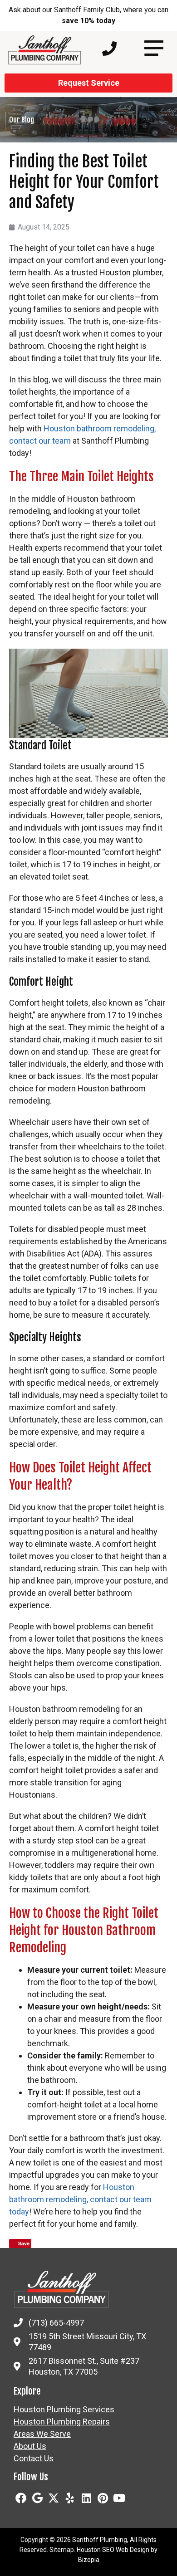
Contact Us (34, 2459)
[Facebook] (21, 2498)
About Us (30, 2446)
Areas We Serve (42, 2434)
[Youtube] (119, 2498)
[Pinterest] (103, 2498)
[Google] (37, 2498)
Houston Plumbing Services (64, 2410)
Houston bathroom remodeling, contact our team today (80, 2199)
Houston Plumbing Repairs (62, 2422)
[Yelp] (70, 2498)
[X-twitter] (54, 2498)
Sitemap (62, 2550)
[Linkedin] (86, 2498)
